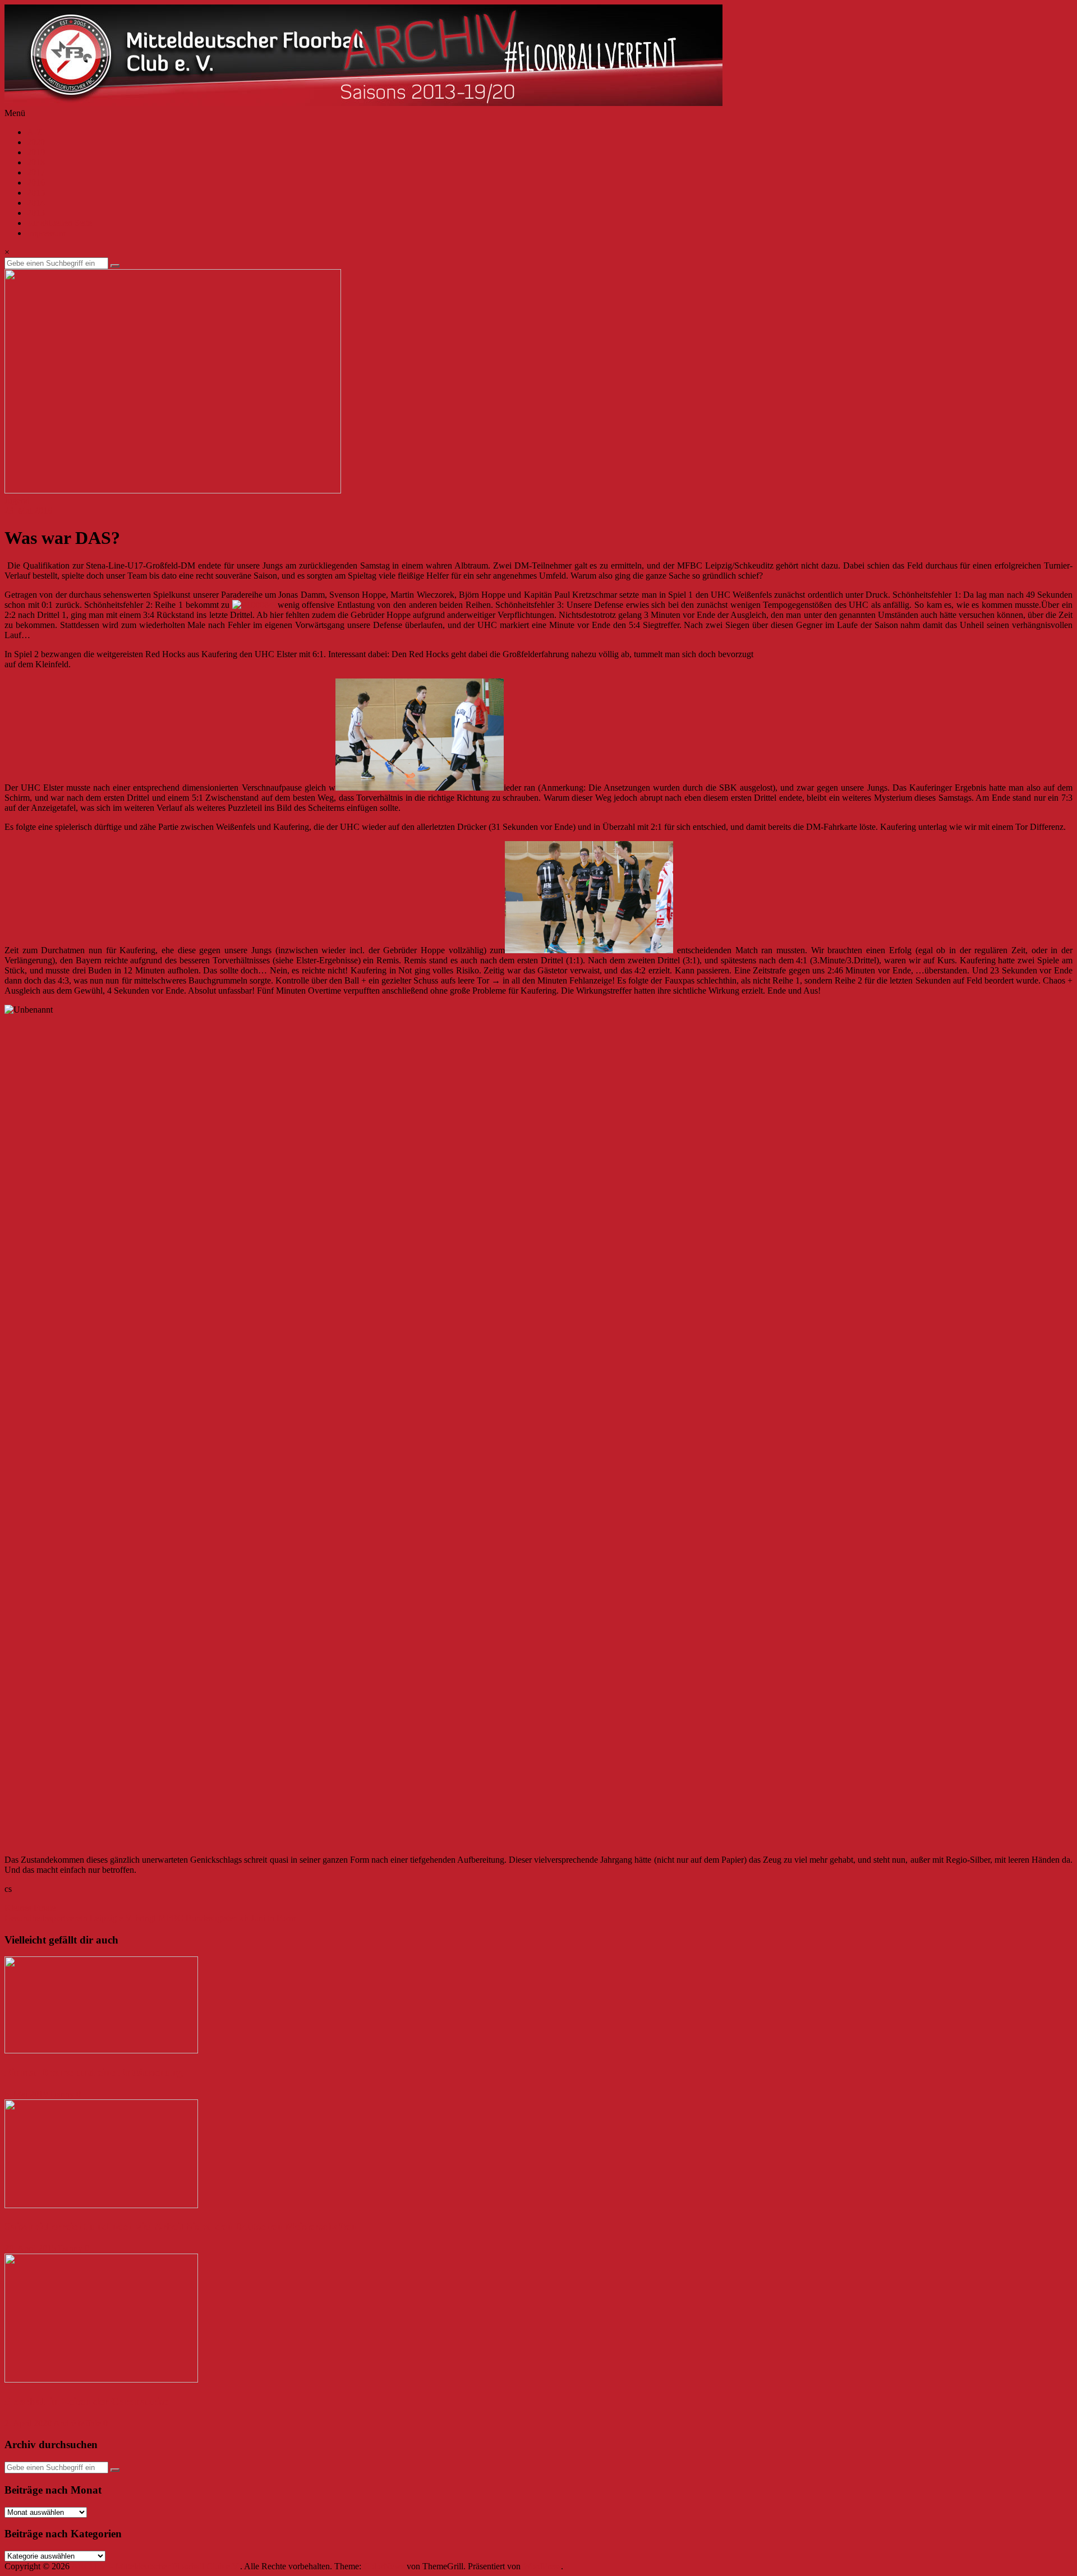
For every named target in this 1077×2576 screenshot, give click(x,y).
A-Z (34, 132)
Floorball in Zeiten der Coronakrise (86, 2401)
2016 (36, 183)
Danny (62, 2094)
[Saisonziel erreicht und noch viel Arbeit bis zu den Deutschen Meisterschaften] (101, 2205)
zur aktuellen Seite (59, 223)
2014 (36, 203)
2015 (36, 193)
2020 (36, 142)
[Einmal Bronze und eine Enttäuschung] (101, 2050)
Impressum (46, 233)
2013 (36, 213)
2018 (36, 162)
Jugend (17, 500)
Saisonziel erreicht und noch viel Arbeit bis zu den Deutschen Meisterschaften (180, 2226)
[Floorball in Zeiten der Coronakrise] (101, 2379)
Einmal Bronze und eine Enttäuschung (94, 2072)
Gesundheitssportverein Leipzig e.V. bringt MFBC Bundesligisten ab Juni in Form (150, 1918)
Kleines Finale (30, 1908)
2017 (36, 172)
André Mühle (77, 2423)
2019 (36, 152)
